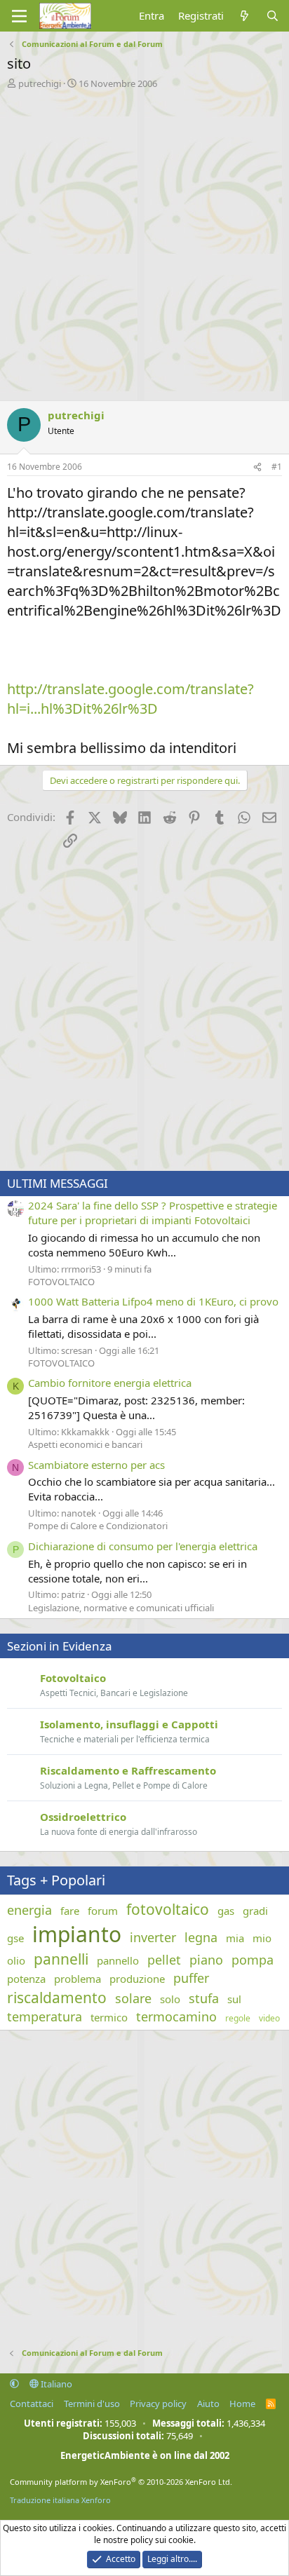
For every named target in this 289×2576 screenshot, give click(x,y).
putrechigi (40, 83)
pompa (253, 1960)
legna (201, 1937)
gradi (255, 1911)
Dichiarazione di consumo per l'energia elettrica (143, 1546)
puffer (191, 1978)
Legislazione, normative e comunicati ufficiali (121, 1608)
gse (15, 1938)
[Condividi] (257, 467)
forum (103, 1911)
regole (238, 2019)
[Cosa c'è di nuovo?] (244, 16)
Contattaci (32, 2404)
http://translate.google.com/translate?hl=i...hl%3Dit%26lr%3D (130, 699)
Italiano (55, 2384)
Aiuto (208, 2404)
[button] (14, 2384)
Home (242, 2404)
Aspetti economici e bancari (85, 1444)
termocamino (176, 2016)
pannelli (61, 1959)
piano (206, 1960)
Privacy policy (158, 2404)
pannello (118, 1960)
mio (262, 1938)
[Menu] (19, 16)
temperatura (45, 2016)
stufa (204, 1998)
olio (16, 1960)
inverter (153, 1937)
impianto (77, 1934)
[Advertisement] (144, 241)
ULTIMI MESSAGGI (58, 1183)
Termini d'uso (92, 2404)
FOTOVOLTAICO (61, 1282)
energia (29, 1910)
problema (78, 1979)
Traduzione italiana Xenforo (60, 2500)
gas (226, 1911)
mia (235, 1938)
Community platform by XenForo (121, 2482)
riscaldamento (57, 1998)
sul (234, 1999)
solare (133, 1998)
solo (170, 1999)
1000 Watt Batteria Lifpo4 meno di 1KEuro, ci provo (153, 1301)
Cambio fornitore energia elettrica (110, 1383)
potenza (26, 1979)
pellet (164, 1960)
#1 (277, 467)
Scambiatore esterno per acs (96, 1465)
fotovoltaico (168, 1909)
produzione (137, 1979)
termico (109, 2017)
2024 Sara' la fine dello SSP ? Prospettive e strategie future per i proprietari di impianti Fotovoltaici (153, 1213)
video (269, 2019)
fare (70, 1911)
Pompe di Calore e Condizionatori (98, 1526)
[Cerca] (273, 16)
